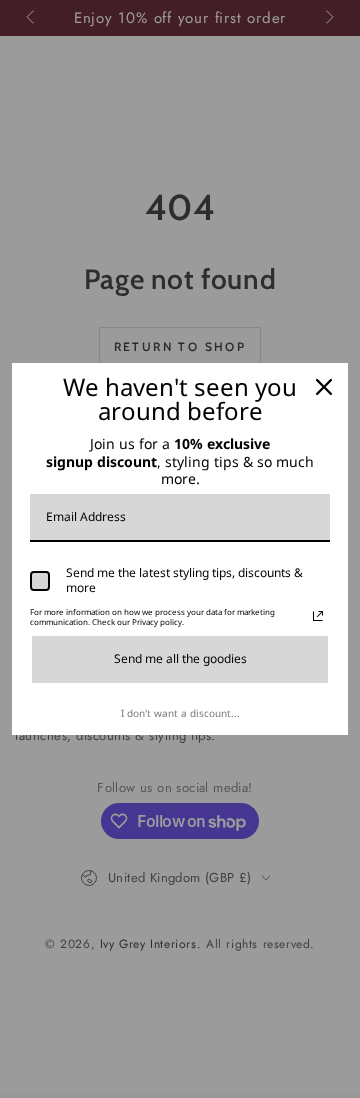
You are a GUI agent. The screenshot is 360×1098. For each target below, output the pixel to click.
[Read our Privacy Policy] (318, 616)
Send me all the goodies (180, 658)
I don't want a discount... (180, 713)
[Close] (324, 387)
